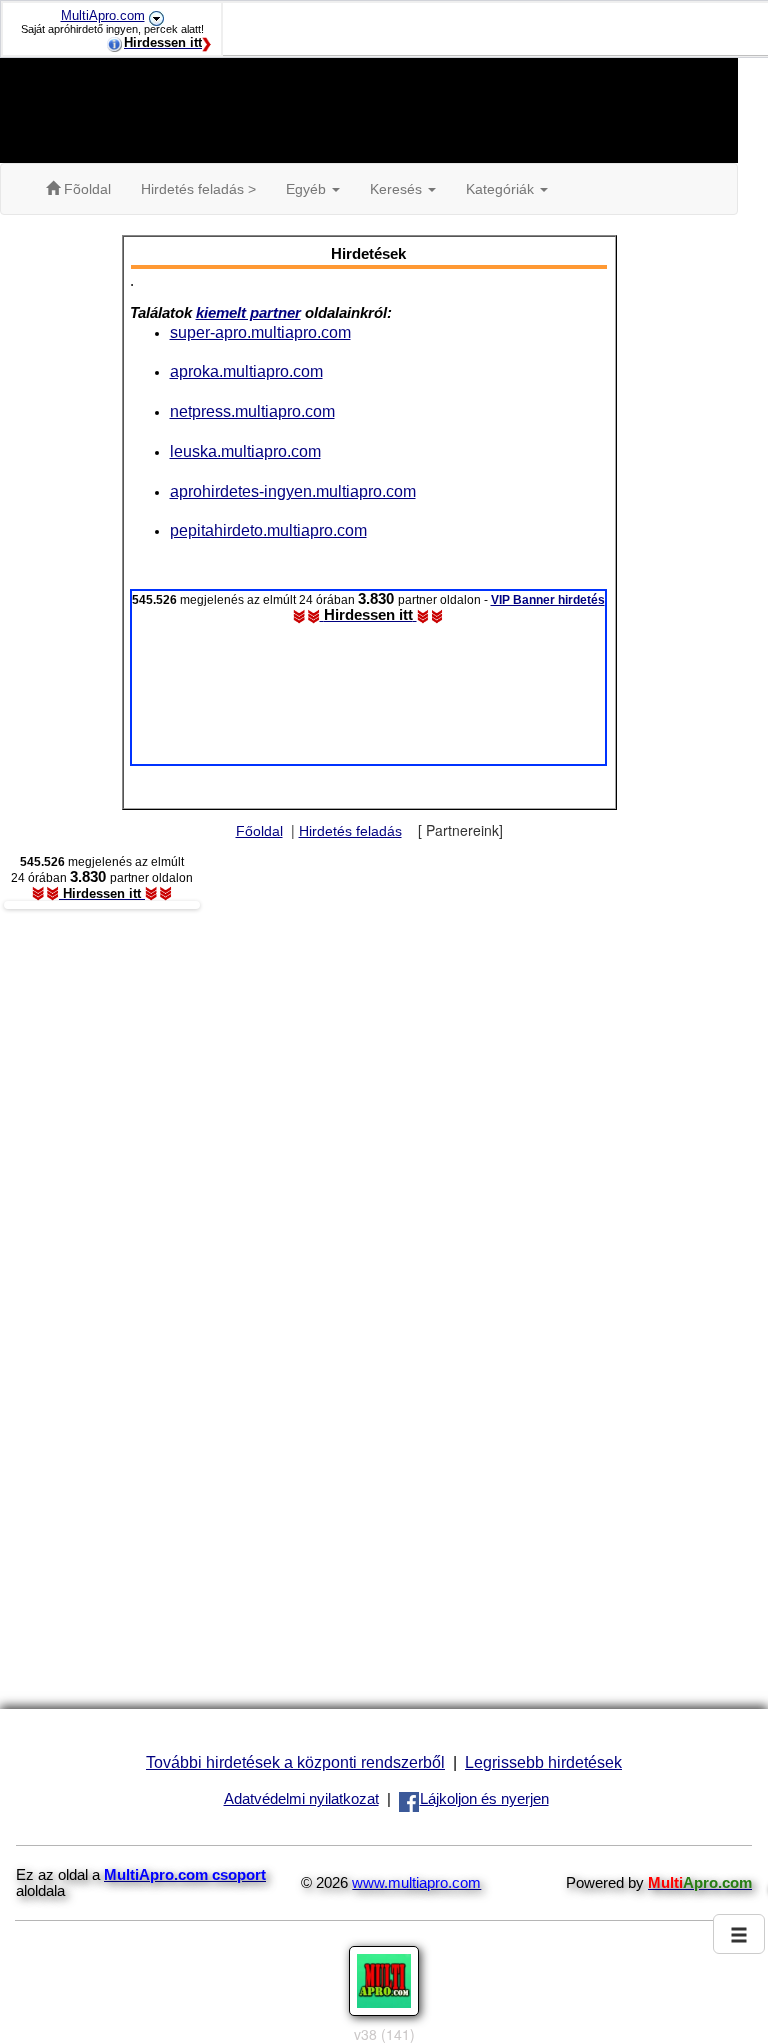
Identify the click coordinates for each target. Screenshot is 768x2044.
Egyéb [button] (308, 189)
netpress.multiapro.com (252, 411)
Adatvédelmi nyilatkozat (301, 1799)
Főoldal (259, 831)
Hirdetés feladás (350, 831)
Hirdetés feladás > (198, 189)
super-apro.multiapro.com (260, 332)
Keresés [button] (398, 189)
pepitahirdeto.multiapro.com (268, 530)
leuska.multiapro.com (245, 451)
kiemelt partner (248, 313)
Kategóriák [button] (502, 189)
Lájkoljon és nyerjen (484, 1799)
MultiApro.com (103, 15)
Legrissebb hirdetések (543, 1762)
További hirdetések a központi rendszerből (295, 1762)
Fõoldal (85, 189)
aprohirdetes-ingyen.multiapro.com (293, 491)
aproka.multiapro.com (246, 371)
